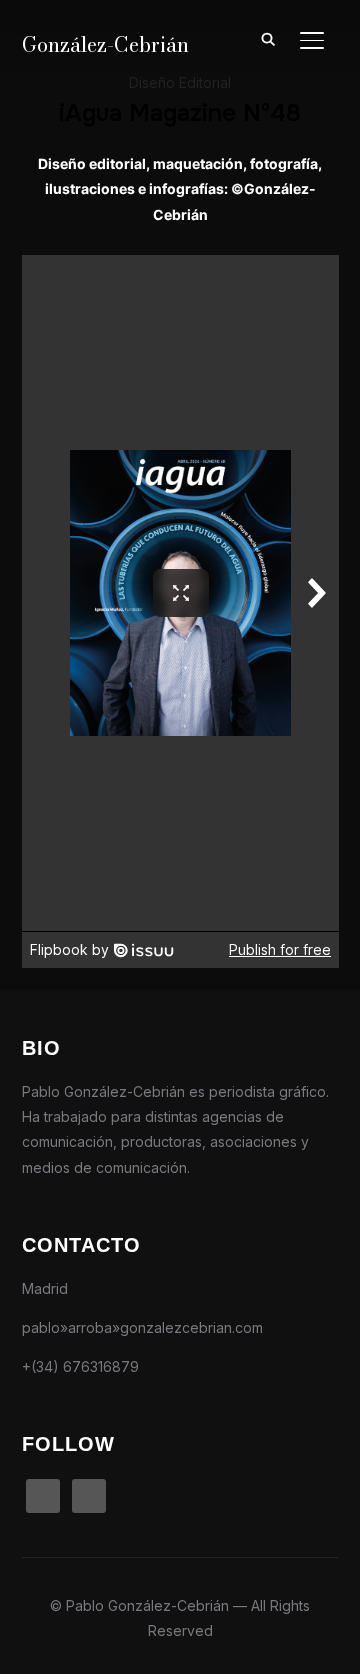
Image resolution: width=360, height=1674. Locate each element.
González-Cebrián (105, 44)
